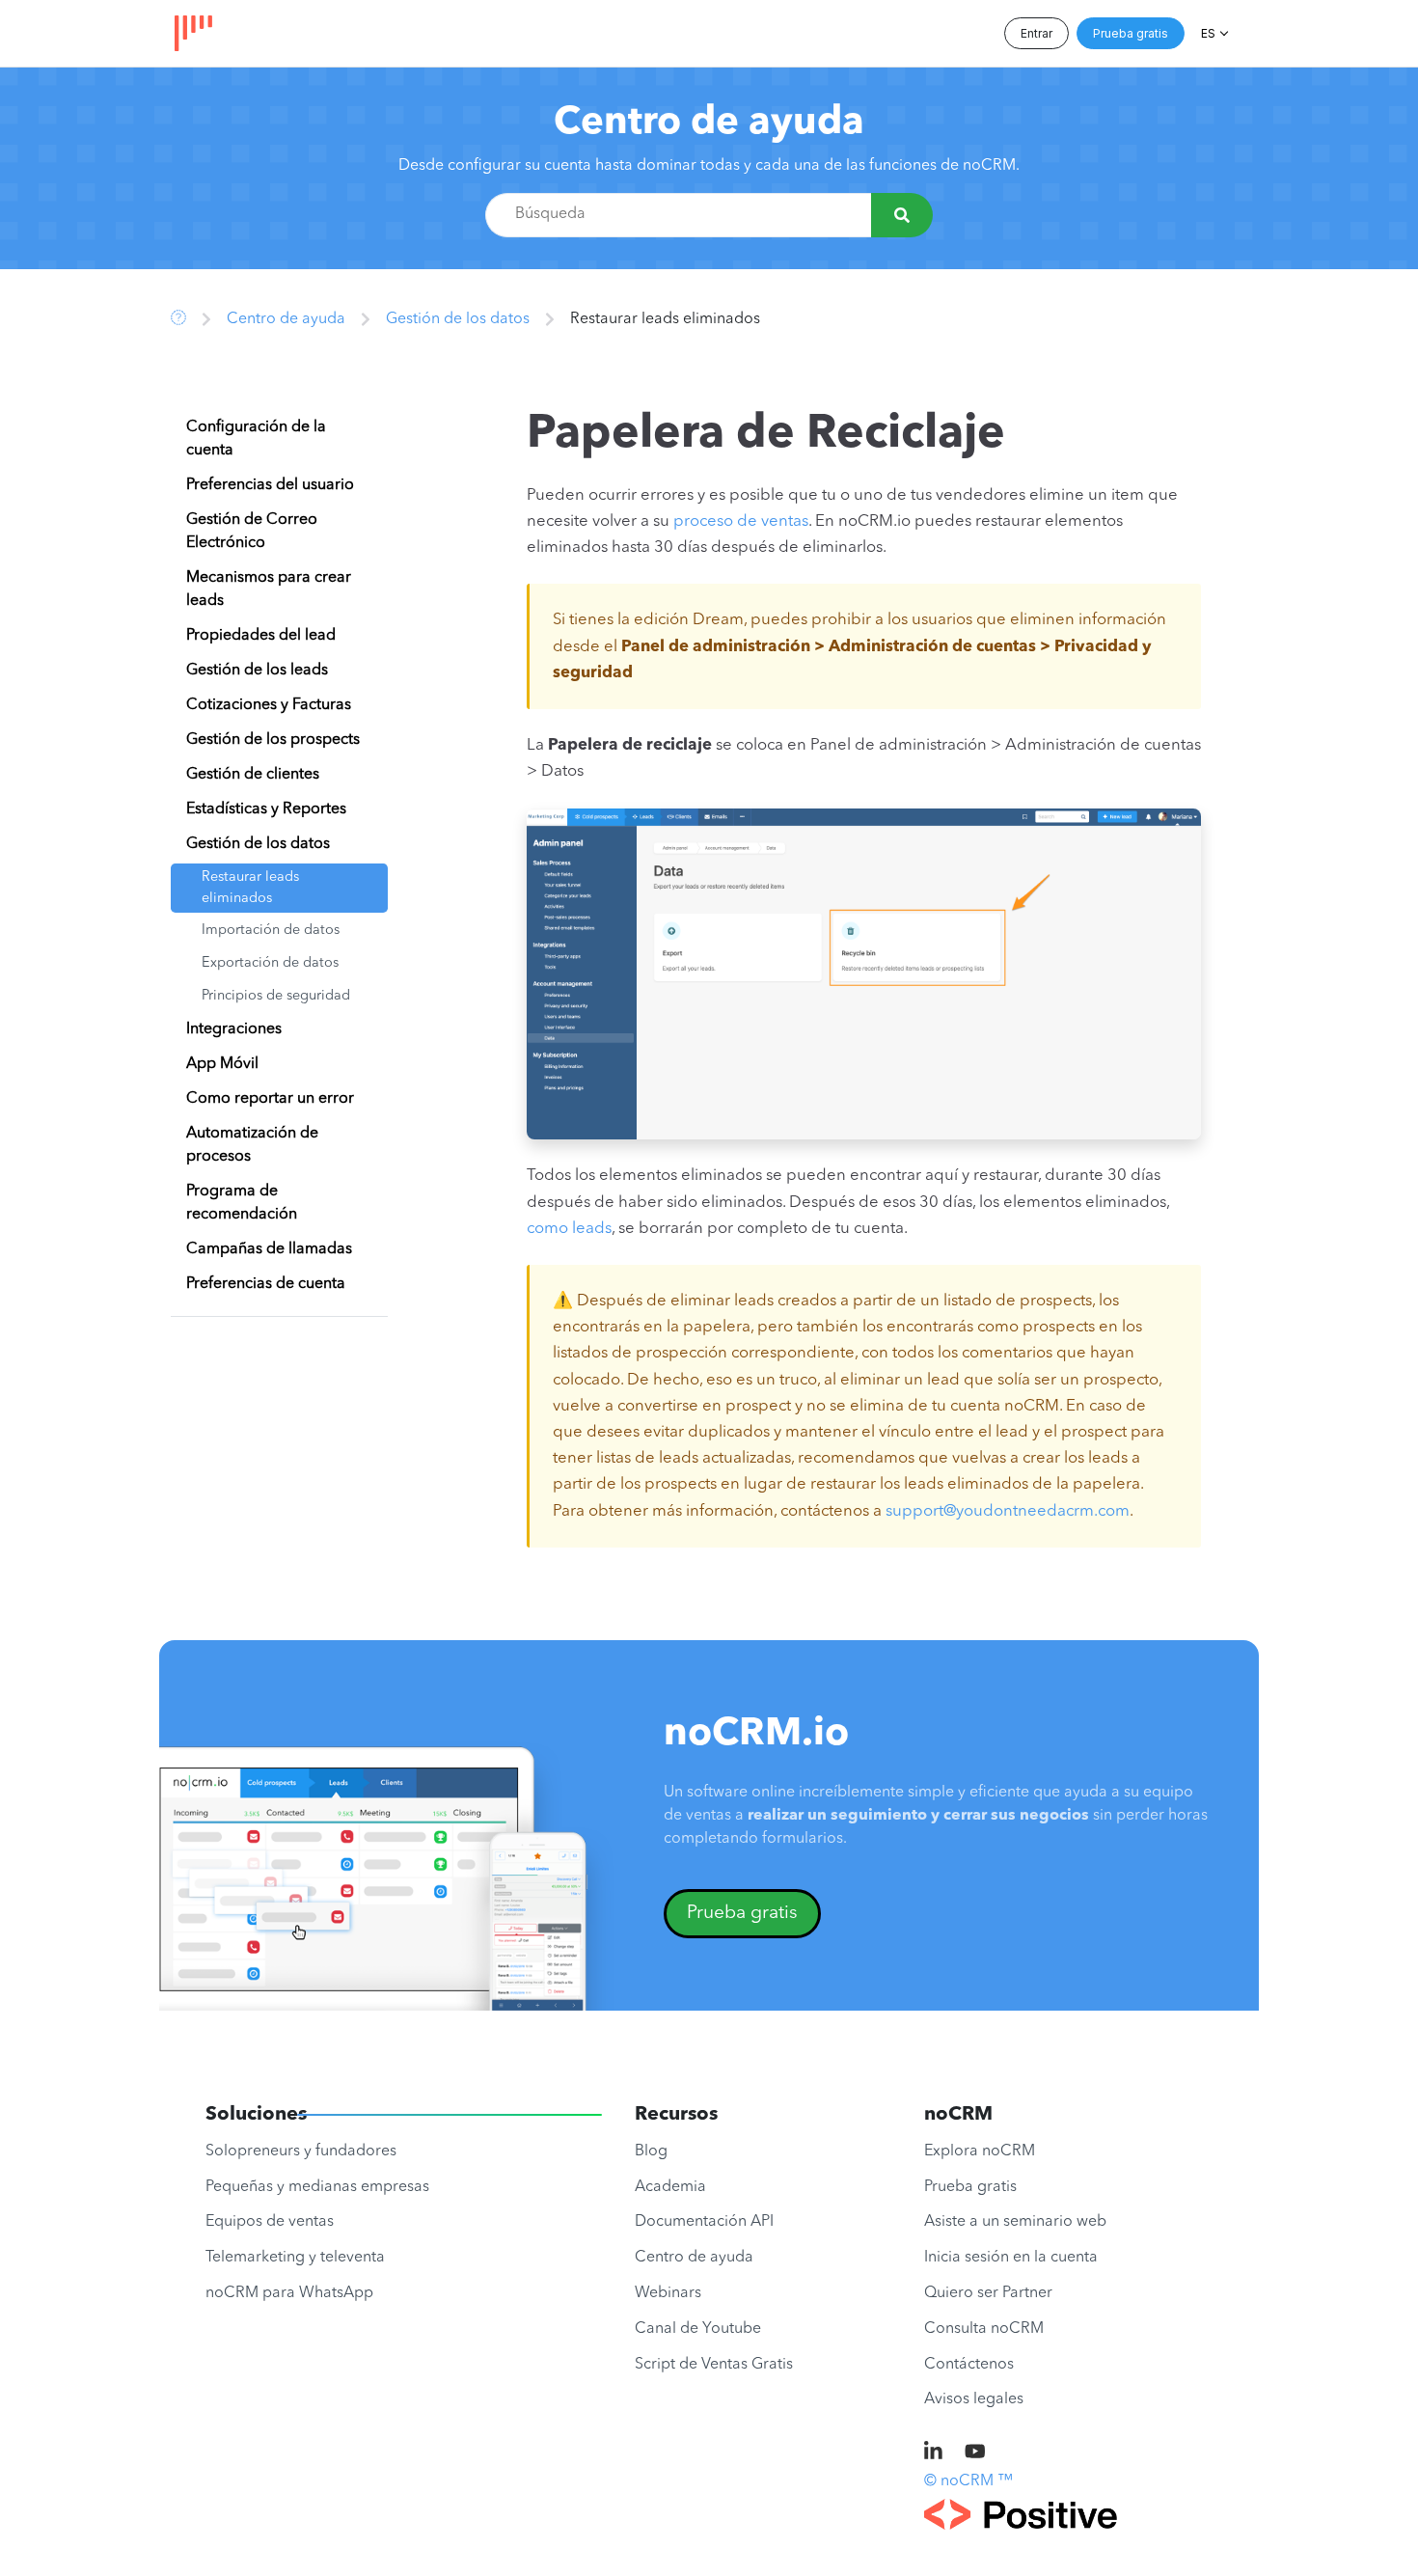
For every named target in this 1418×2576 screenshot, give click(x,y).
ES (1208, 33)
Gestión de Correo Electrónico (252, 532)
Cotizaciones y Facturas (269, 705)
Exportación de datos (270, 963)
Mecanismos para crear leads (269, 589)
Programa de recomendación (242, 1203)
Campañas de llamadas (269, 1249)
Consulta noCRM (984, 2329)
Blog (651, 2151)
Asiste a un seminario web (1015, 2222)
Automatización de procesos (252, 1145)
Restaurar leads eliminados (250, 888)
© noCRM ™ (968, 2481)
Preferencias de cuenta (266, 1284)
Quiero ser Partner (988, 2293)
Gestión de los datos (458, 319)
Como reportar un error (270, 1099)
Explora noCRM (980, 2151)
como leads (569, 1229)
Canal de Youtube (698, 2329)
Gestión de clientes (253, 775)
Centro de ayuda (709, 123)
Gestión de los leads (257, 671)
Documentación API (704, 2222)
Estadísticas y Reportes (266, 809)
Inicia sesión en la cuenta (1011, 2258)
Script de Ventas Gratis (714, 2365)
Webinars (668, 2293)
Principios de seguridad (276, 996)
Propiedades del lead (261, 636)
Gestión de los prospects (273, 740)
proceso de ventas (741, 521)
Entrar (1036, 33)
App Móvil (222, 1064)
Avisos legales (974, 2399)
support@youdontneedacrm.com (1008, 1511)
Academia (670, 2187)
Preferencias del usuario (270, 485)
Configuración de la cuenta (256, 439)
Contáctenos (969, 2365)
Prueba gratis (1131, 33)
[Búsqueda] (902, 215)
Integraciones (234, 1029)
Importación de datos (271, 931)
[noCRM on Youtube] (975, 2453)
